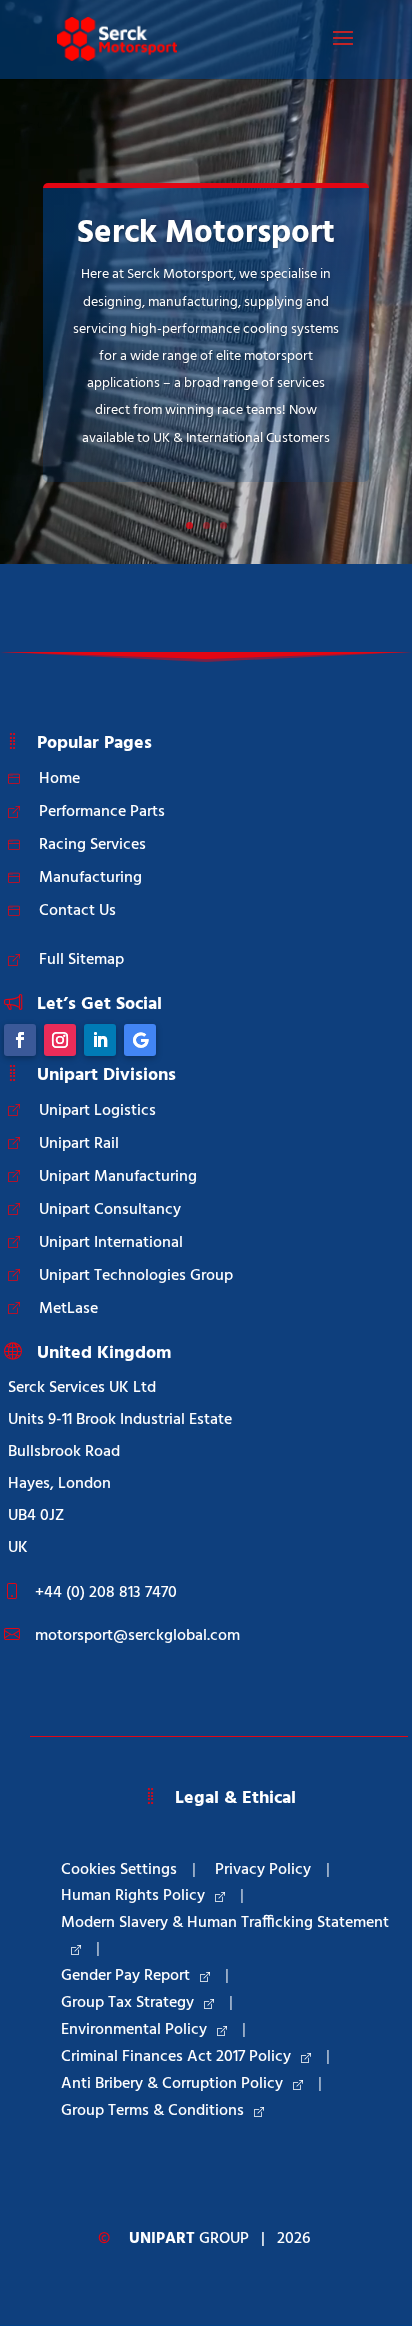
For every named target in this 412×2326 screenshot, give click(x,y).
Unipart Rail (79, 1144)
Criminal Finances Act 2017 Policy (176, 2057)
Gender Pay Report (125, 1976)
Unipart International (111, 1243)
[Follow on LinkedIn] (100, 1040)
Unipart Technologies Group (136, 1276)
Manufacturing (90, 878)
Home (59, 779)
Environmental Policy (134, 2030)
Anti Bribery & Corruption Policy (172, 2084)
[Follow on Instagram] (60, 1040)
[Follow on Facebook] (20, 1040)
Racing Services (92, 845)
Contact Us (77, 911)
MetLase (68, 1309)
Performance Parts (102, 812)
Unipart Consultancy (110, 1210)
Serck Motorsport (206, 233)
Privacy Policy (263, 1870)
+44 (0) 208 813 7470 (106, 1593)
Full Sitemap (81, 960)
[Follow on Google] (140, 1040)
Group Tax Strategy (127, 2003)
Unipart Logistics (97, 1111)
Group (189, 2239)
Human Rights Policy (133, 1896)
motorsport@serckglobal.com (137, 1636)
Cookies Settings (119, 1870)
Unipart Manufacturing (118, 1177)
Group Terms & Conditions (152, 2111)
